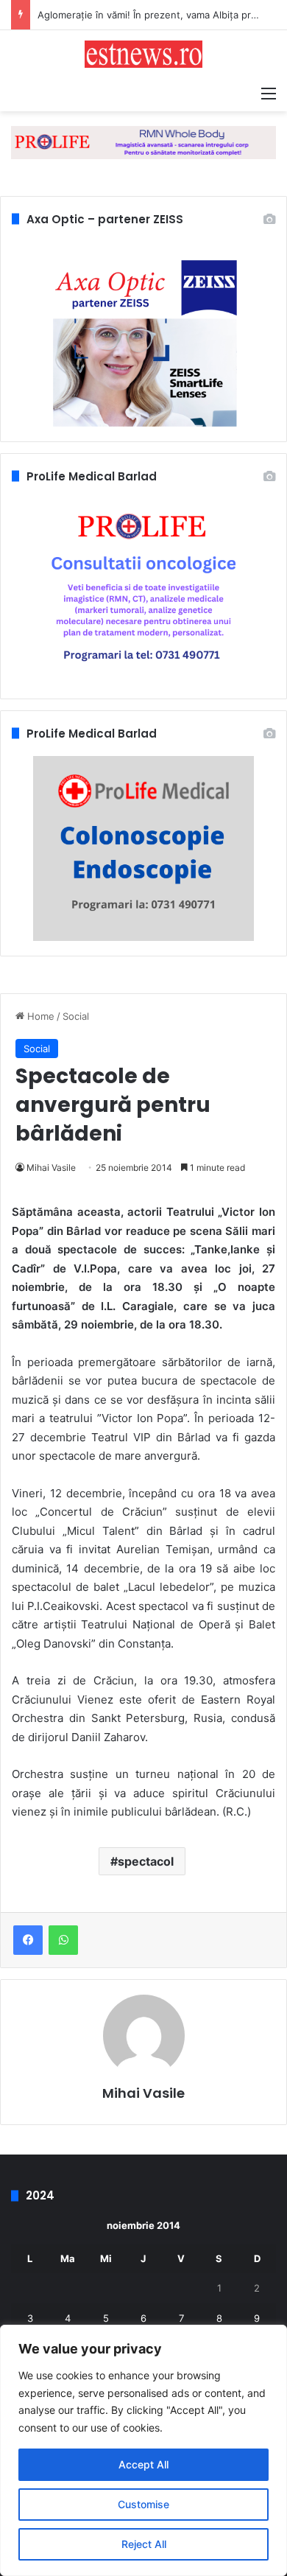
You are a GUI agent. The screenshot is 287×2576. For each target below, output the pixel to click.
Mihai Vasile (51, 1168)
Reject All (144, 2544)
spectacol (146, 1861)
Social (76, 1016)
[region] (143, 2450)
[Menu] (269, 93)
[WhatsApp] (63, 1940)
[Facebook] (28, 1940)
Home (39, 1016)
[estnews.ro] (143, 54)
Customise (143, 2504)
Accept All (143, 2464)
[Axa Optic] (143, 141)
